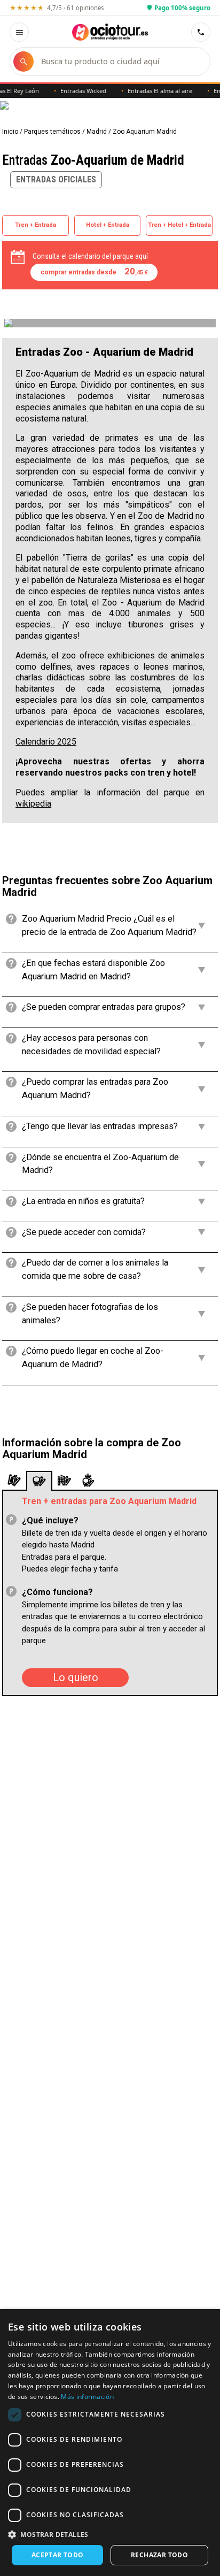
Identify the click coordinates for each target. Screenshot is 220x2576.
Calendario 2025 (46, 742)
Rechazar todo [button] (159, 2555)
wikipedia (33, 804)
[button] (110, 2534)
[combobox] (120, 62)
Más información (87, 2397)
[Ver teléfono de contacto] (201, 32)
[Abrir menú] (19, 32)
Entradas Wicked (74, 91)
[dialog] (110, 2443)
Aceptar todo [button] (58, 2555)
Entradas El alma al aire (150, 91)
